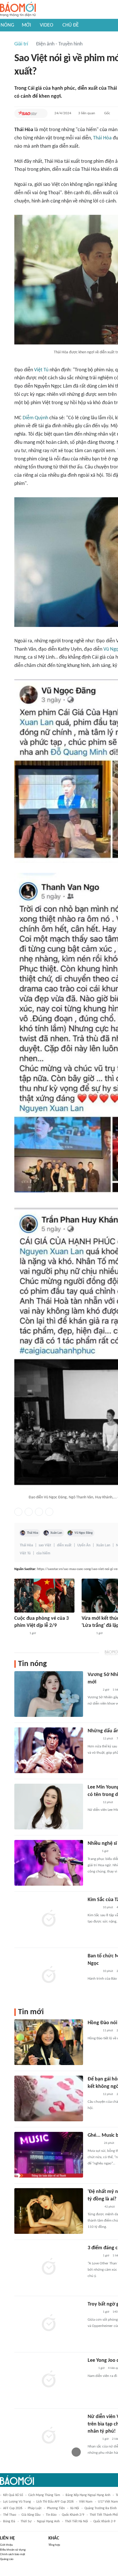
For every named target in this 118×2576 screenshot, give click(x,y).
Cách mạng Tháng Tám (44, 2495)
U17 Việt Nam (108, 2502)
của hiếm (43, 1553)
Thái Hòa (102, 138)
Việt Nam (86, 2502)
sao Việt (45, 1545)
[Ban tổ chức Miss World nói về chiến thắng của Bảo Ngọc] (49, 1975)
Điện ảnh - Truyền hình (59, 44)
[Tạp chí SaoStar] (27, 113)
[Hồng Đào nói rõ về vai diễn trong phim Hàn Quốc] (49, 2042)
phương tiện (56, 2508)
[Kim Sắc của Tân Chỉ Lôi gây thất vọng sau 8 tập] (49, 1919)
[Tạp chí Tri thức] (91, 2369)
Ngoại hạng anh (48, 2521)
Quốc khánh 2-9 (104, 2521)
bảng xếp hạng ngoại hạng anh (88, 2495)
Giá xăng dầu (31, 2515)
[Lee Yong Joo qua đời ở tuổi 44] (49, 2380)
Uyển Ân (84, 1545)
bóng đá (9, 2521)
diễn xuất (64, 1545)
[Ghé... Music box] (49, 2155)
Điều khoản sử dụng (13, 2550)
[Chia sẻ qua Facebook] (18, 1512)
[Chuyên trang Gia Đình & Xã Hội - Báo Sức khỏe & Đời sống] (87, 1633)
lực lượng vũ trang (17, 2502)
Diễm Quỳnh (35, 418)
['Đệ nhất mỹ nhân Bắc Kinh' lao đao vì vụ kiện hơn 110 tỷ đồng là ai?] (49, 2211)
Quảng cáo (7, 2559)
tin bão (51, 2515)
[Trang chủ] (18, 10)
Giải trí (21, 44)
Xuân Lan (56, 1533)
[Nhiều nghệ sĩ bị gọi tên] (49, 1863)
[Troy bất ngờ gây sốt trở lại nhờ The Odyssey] (49, 2324)
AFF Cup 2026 (13, 2508)
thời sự (26, 2521)
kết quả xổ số (13, 2495)
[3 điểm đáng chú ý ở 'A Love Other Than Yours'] (49, 2267)
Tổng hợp (54, 2545)
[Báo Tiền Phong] (93, 1852)
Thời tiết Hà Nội (76, 2521)
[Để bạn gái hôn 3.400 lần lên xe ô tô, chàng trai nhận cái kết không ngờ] (49, 2098)
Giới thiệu (6, 2545)
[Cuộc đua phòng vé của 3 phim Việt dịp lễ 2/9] (44, 1596)
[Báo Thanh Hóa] (94, 2144)
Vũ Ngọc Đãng (83, 1533)
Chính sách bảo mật (13, 2554)
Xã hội (75, 2508)
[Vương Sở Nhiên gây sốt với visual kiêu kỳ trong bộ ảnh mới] (49, 1694)
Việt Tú (41, 370)
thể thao (10, 2515)
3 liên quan (87, 113)
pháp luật (35, 2508)
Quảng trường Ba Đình (101, 2508)
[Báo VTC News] (94, 2207)
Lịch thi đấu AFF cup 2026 (55, 2502)
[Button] (42, 113)
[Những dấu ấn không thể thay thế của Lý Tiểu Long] (49, 1750)
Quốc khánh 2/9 (73, 2515)
